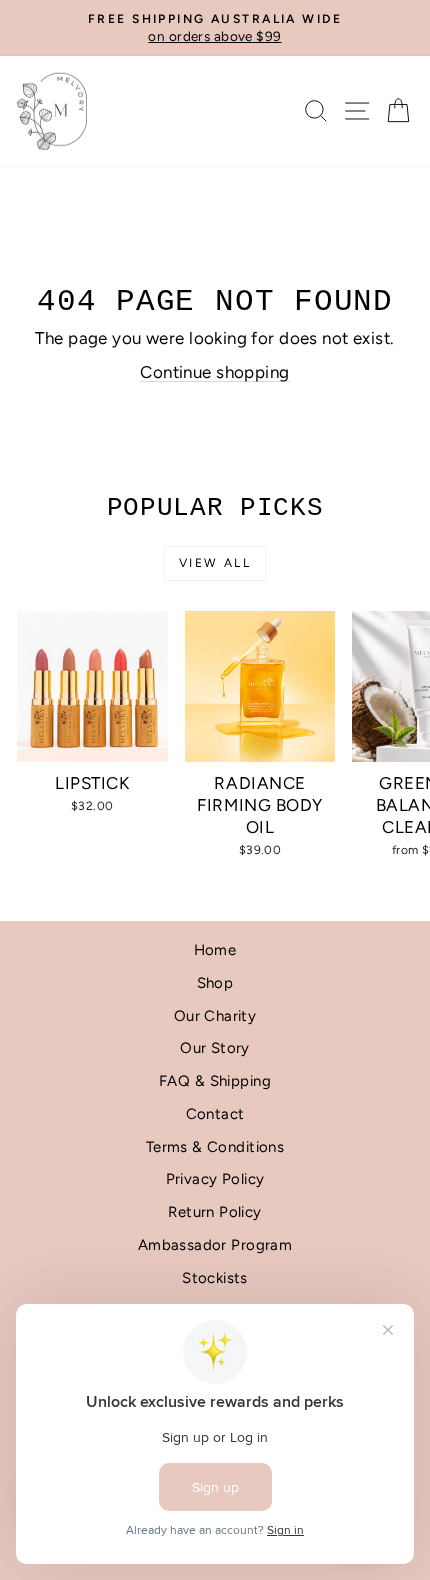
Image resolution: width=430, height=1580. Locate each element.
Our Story (215, 1048)
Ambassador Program (215, 1245)
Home (215, 950)
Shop (215, 983)
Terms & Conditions (215, 1147)
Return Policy (215, 1212)
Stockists (215, 1278)
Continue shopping (214, 372)
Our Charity (215, 1016)
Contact (215, 1114)
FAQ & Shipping (215, 1081)
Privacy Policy (215, 1179)
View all (215, 563)
